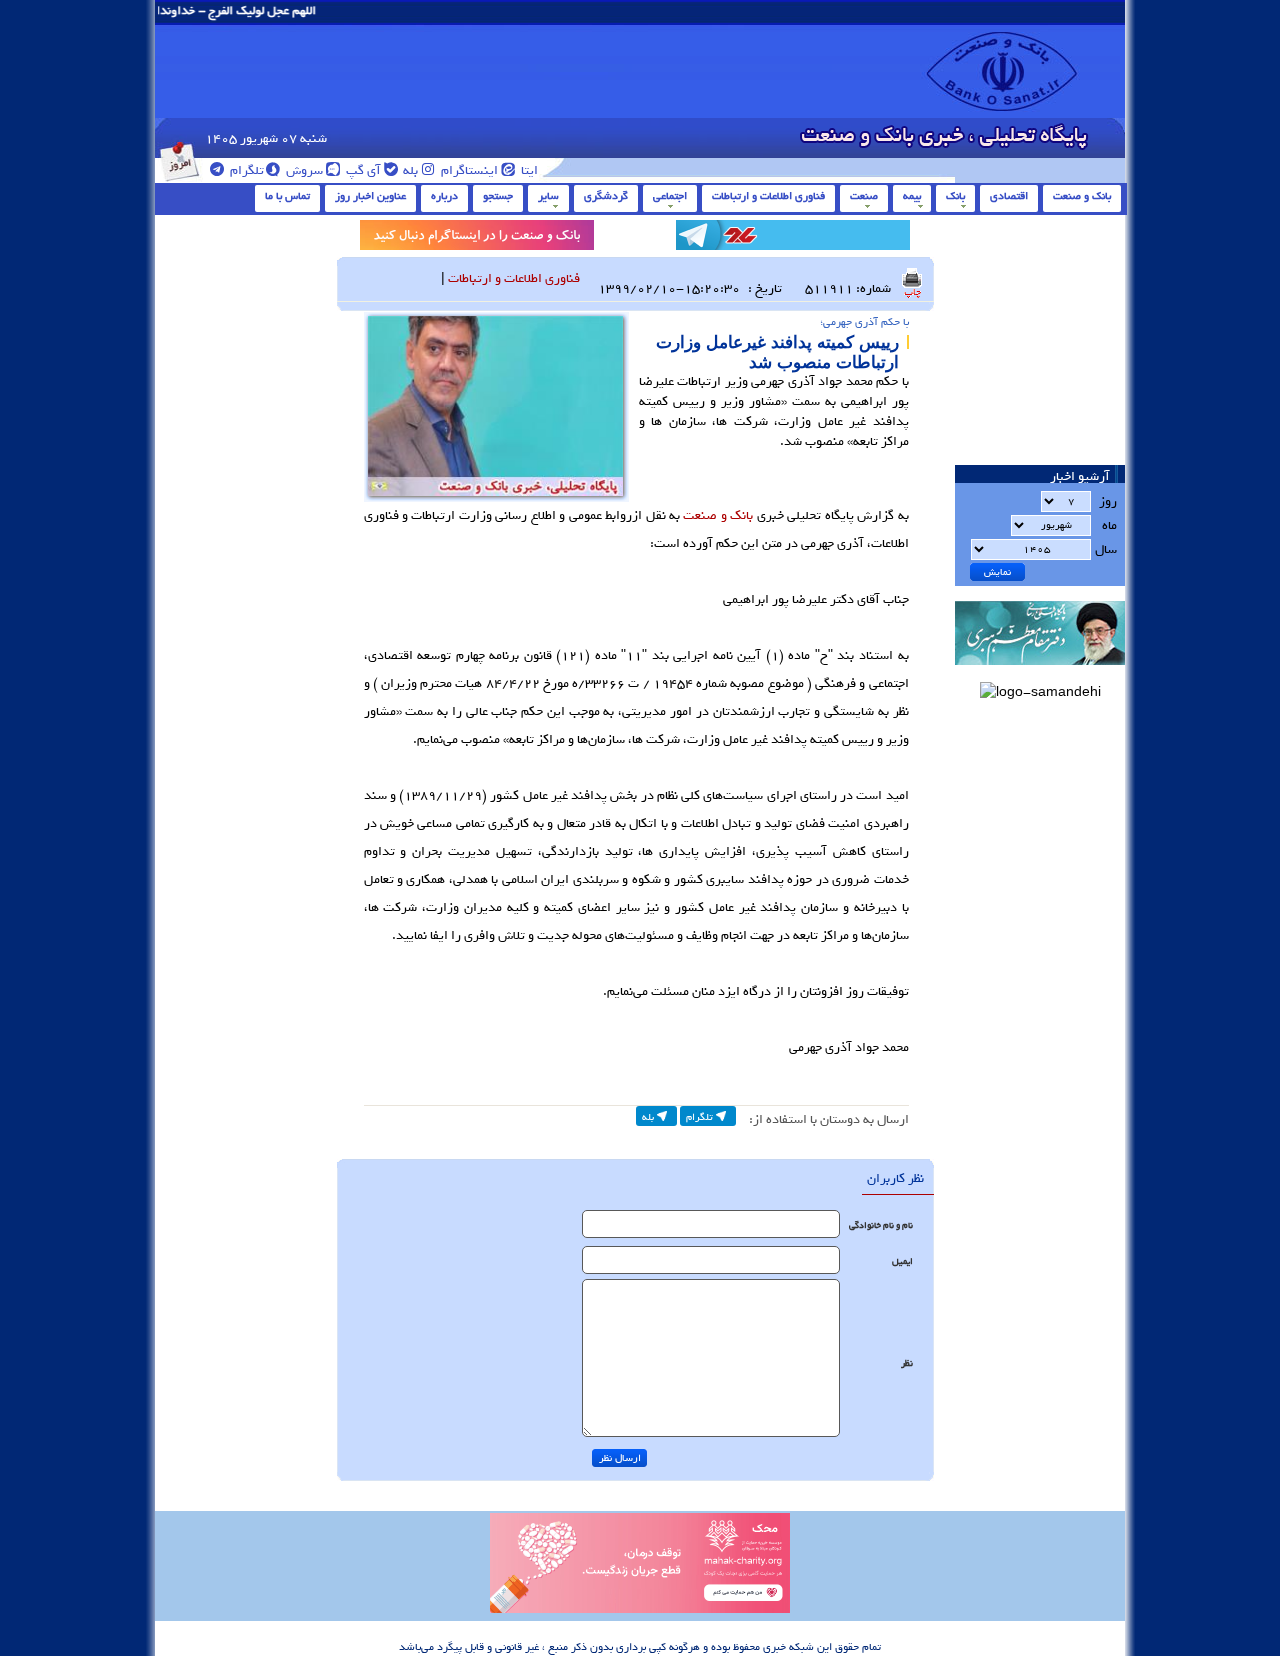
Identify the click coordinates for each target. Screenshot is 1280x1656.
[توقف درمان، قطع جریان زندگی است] (640, 1610)
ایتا (528, 170)
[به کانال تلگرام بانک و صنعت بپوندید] (793, 238)
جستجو (498, 196)
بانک (955, 196)
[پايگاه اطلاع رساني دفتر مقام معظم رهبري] (1040, 671)
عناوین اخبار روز (370, 196)
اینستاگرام (468, 170)
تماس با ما (287, 196)
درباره (444, 196)
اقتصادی (1009, 196)
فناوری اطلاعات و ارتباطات (768, 196)
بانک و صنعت (1082, 196)
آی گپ (362, 170)
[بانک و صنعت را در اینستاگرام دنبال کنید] (477, 238)
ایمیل (902, 1261)
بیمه (912, 196)
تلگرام (245, 170)
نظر (907, 1363)
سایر (548, 196)
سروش (303, 170)
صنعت (864, 196)
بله (409, 170)
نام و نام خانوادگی (881, 1225)
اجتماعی (670, 196)
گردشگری (606, 196)
